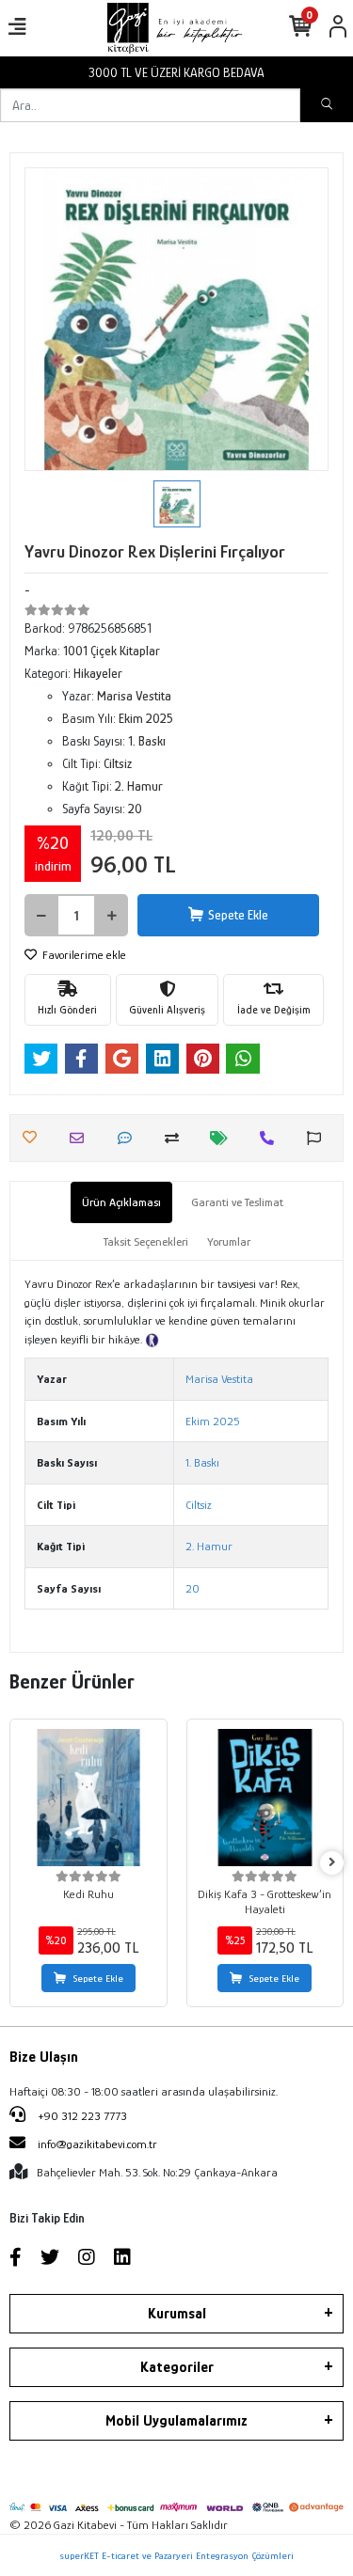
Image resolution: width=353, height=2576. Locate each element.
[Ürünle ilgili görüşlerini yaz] (129, 1138)
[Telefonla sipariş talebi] (272, 1138)
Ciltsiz (199, 1505)
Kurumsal (177, 2314)
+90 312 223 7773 (81, 2116)
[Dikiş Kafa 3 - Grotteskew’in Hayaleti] (265, 1798)
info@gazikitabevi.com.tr (97, 2144)
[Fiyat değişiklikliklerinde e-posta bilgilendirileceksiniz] (224, 1138)
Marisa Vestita (219, 1379)
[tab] (121, 1202)
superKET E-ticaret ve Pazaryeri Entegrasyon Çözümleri (176, 2555)
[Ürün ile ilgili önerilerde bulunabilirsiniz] (319, 1138)
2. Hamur (209, 1546)
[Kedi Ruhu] (88, 1798)
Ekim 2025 (213, 1421)
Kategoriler (177, 2367)
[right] (332, 1863)
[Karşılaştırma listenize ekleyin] (176, 1138)
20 (193, 1588)
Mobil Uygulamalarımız (176, 2421)
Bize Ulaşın (44, 2057)
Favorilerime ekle (83, 955)
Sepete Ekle (238, 915)
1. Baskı (202, 1462)
